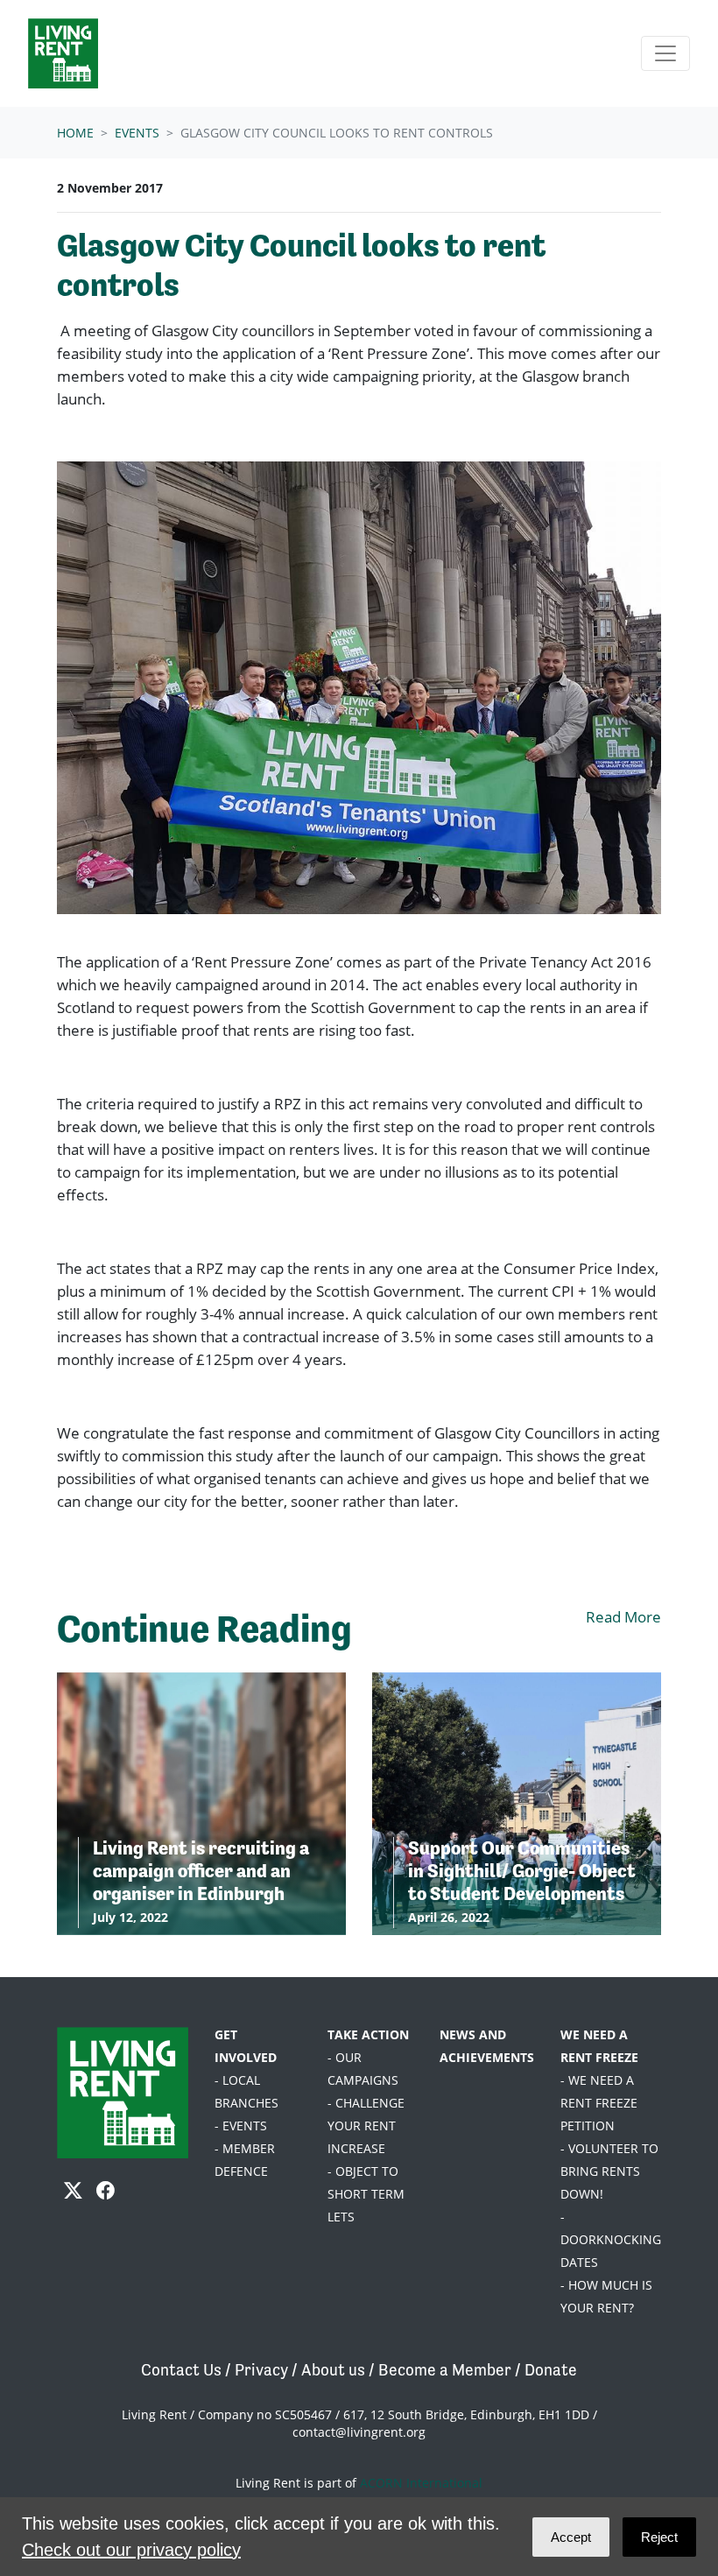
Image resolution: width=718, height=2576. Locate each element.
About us (333, 2370)
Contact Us (181, 2370)
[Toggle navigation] (665, 53)
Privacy (261, 2370)
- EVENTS (241, 2126)
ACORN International (421, 2483)
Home (75, 133)
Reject (659, 2537)
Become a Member (445, 2370)
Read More (623, 1616)
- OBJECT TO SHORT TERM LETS (366, 2194)
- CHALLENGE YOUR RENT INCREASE (366, 2126)
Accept (571, 2537)
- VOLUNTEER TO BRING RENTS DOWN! (609, 2171)
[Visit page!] (75, 2191)
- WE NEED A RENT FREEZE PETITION (599, 2103)
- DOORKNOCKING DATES (611, 2239)
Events (137, 133)
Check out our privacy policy (131, 2550)
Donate (551, 2370)
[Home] (63, 53)
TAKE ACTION (368, 2034)
